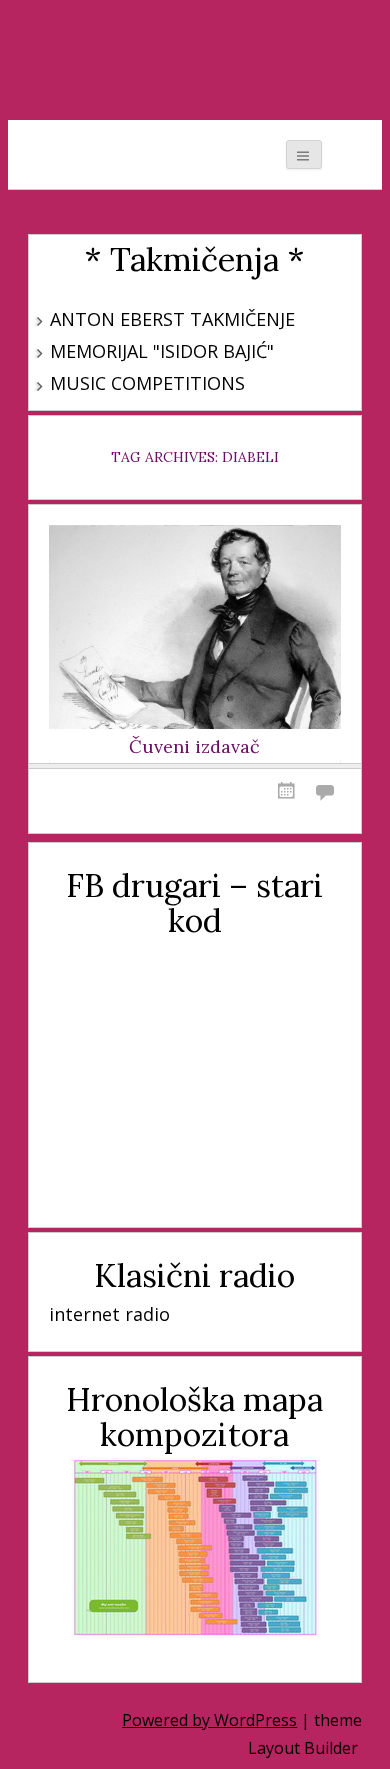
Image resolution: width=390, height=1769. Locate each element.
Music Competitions (147, 383)
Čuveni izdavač (194, 747)
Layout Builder (303, 1748)
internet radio (109, 1314)
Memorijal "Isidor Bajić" (162, 351)
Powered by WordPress (209, 1720)
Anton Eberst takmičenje (172, 319)
